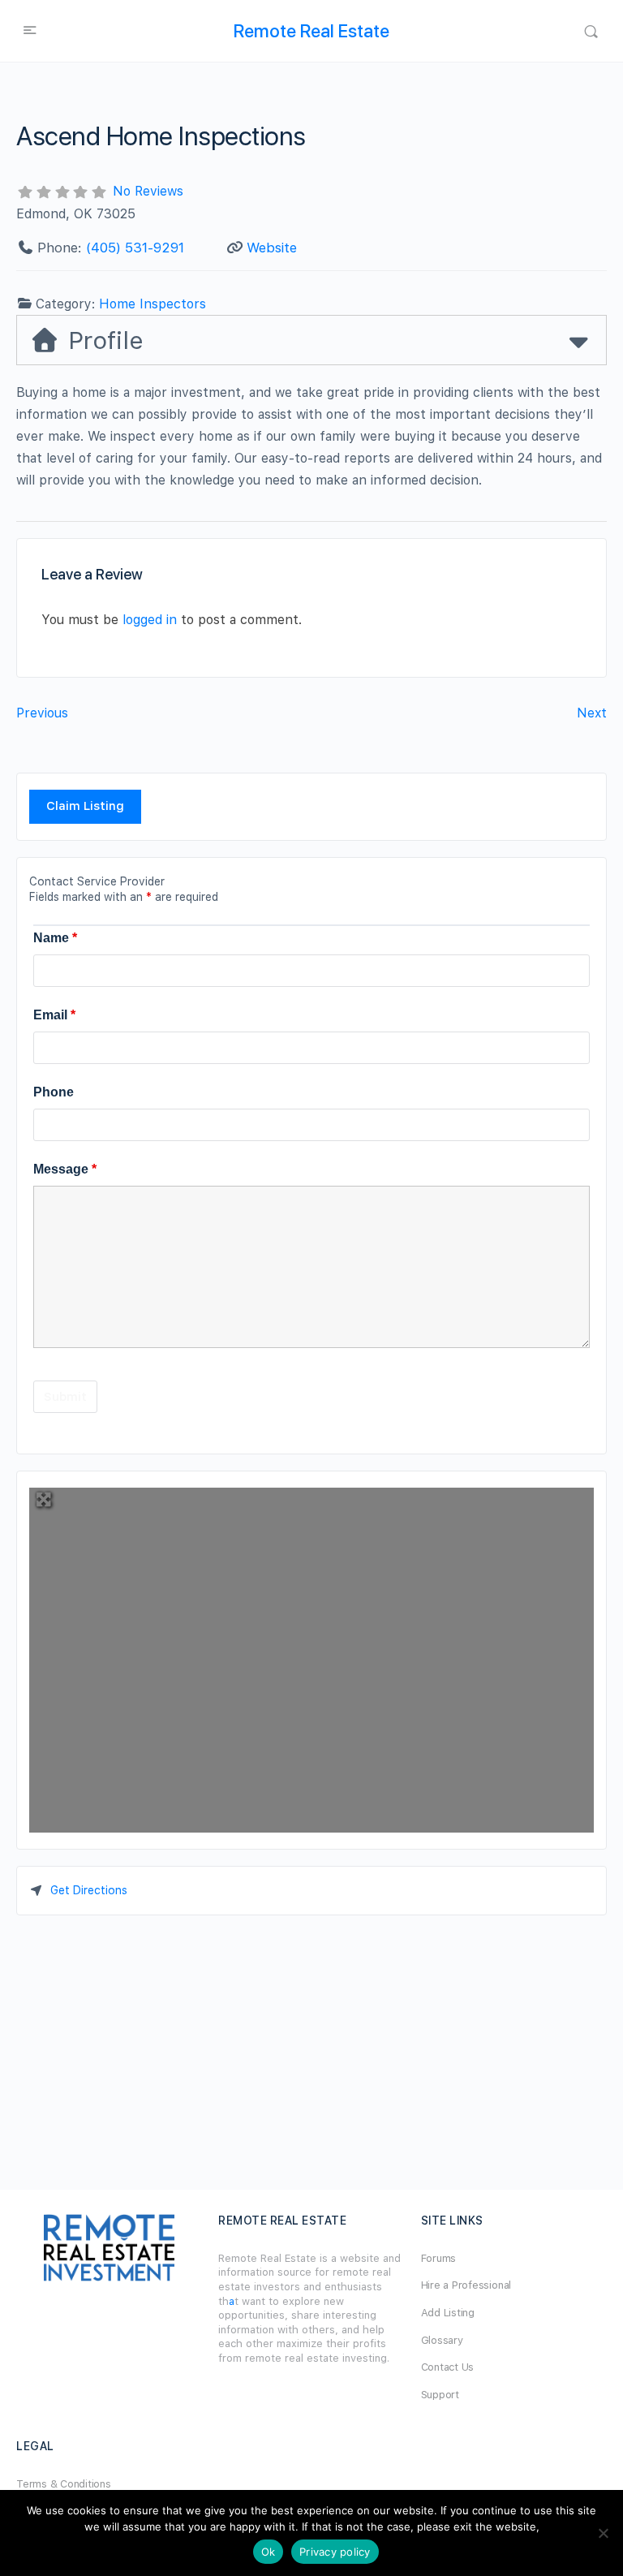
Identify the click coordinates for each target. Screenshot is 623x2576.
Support (440, 2395)
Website (272, 248)
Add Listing (448, 2313)
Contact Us (448, 2367)
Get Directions (89, 1890)
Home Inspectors (153, 304)
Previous (42, 713)
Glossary (442, 2340)
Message (65, 1169)
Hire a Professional (466, 2285)
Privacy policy (335, 2552)
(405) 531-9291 (135, 248)
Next (592, 713)
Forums (439, 2258)
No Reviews (148, 191)
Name (55, 938)
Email (54, 1015)
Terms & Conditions (64, 2484)
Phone (54, 1092)
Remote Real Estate (311, 31)
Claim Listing (85, 806)
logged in (150, 620)
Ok (269, 2552)
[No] (603, 2533)
